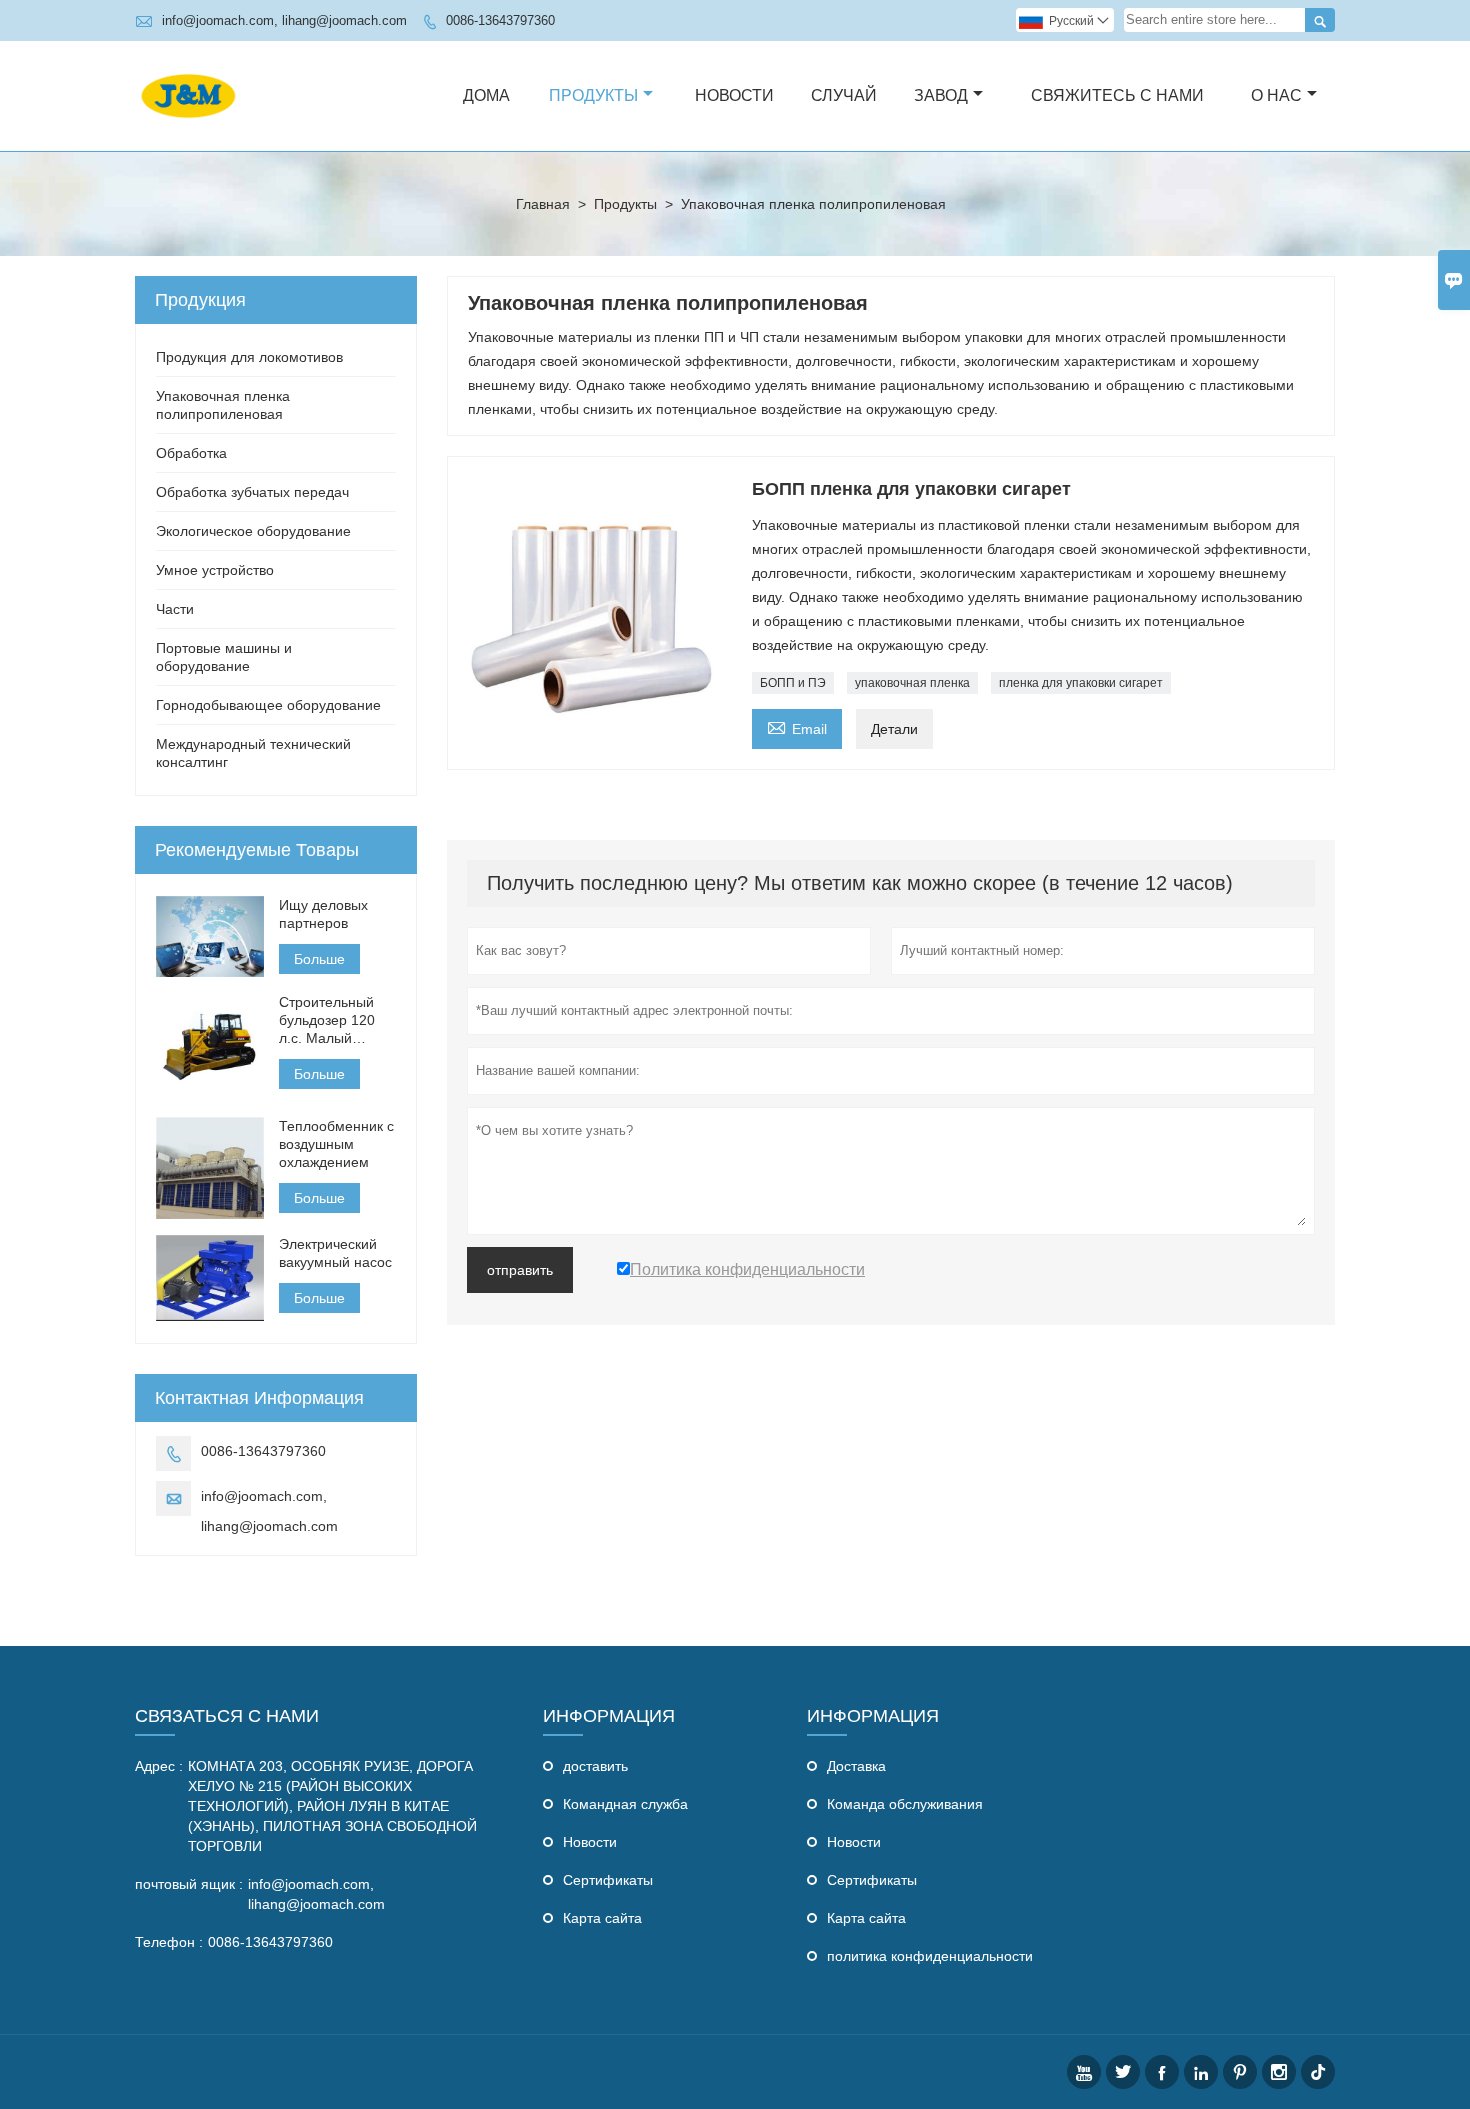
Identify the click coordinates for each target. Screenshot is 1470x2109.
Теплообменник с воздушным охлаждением (336, 1144)
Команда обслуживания (905, 1804)
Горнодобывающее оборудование (268, 705)
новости (734, 95)
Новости (854, 1842)
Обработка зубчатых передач (252, 492)
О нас (1276, 95)
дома (486, 95)
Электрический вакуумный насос (335, 1253)
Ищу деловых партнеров (323, 914)
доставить (595, 1766)
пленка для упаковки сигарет (1081, 683)
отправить (520, 1270)
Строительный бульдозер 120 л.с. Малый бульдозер (327, 1020)
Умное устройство (215, 570)
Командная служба (625, 1804)
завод (941, 95)
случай (844, 95)
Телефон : (169, 1942)
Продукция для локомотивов (249, 357)
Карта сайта (602, 1918)
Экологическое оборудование (253, 531)
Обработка (191, 453)
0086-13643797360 (500, 20)
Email (797, 726)
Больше (319, 959)
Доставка (856, 1766)
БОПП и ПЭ (793, 683)
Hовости (590, 1842)
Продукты (593, 95)
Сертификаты (608, 1880)
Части (175, 609)
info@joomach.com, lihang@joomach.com (284, 20)
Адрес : (159, 1766)
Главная (543, 204)
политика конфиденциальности (930, 1956)
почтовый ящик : (189, 1884)
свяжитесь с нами (1117, 95)
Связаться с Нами (227, 1716)
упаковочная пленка (912, 683)
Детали (894, 729)
